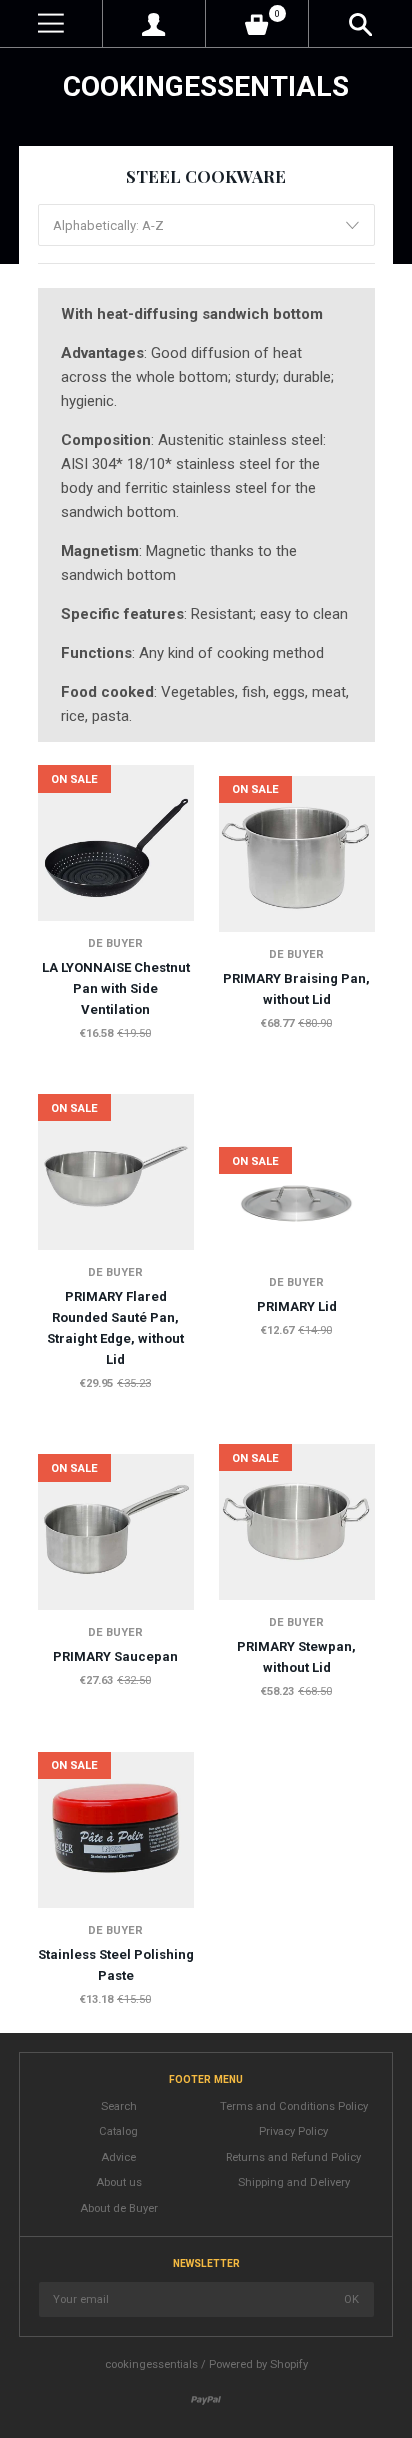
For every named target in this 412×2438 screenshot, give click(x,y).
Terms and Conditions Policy (294, 2106)
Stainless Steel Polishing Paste (116, 1965)
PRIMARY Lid (297, 1306)
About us (119, 2182)
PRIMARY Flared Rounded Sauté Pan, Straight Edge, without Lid (115, 1328)
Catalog (118, 2131)
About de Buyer (119, 2208)
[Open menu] (51, 23)
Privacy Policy (293, 2131)
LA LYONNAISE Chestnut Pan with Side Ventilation (116, 988)
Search (119, 2106)
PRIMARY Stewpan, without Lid (296, 1657)
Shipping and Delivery (294, 2182)
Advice (118, 2157)
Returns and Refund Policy (293, 2157)
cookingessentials (206, 86)
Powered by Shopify (258, 2364)
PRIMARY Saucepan (115, 1656)
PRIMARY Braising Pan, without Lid (296, 989)
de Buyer (115, 943)
